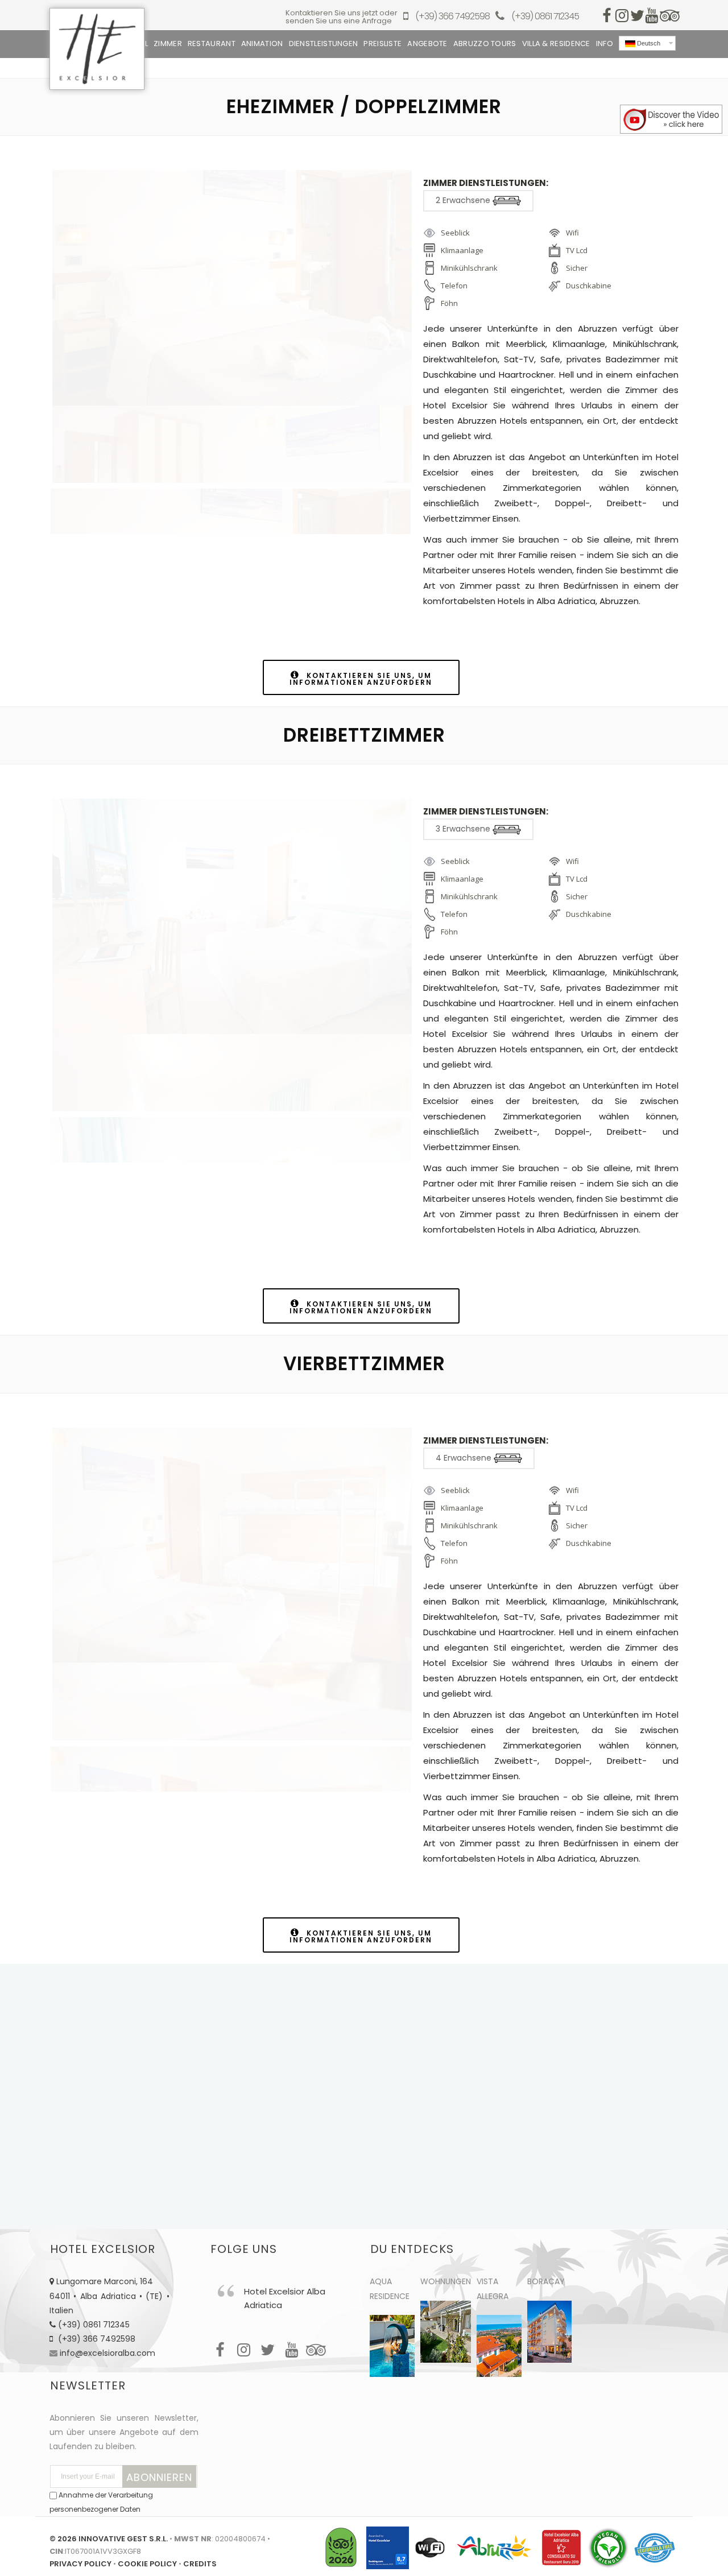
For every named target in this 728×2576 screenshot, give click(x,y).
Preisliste (382, 44)
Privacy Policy (80, 2564)
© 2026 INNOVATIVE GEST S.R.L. (109, 2539)
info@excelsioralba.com (107, 2353)
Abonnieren (159, 2477)
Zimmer (168, 44)
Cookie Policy (147, 2564)
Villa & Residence (556, 44)
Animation (262, 44)
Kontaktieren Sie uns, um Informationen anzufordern (361, 679)
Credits (200, 2564)
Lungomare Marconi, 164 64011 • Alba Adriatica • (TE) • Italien (109, 2296)
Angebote (427, 44)
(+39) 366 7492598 (452, 17)
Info (605, 44)
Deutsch (648, 43)
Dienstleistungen (324, 44)
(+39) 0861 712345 (545, 17)
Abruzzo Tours (485, 44)
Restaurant (212, 44)
